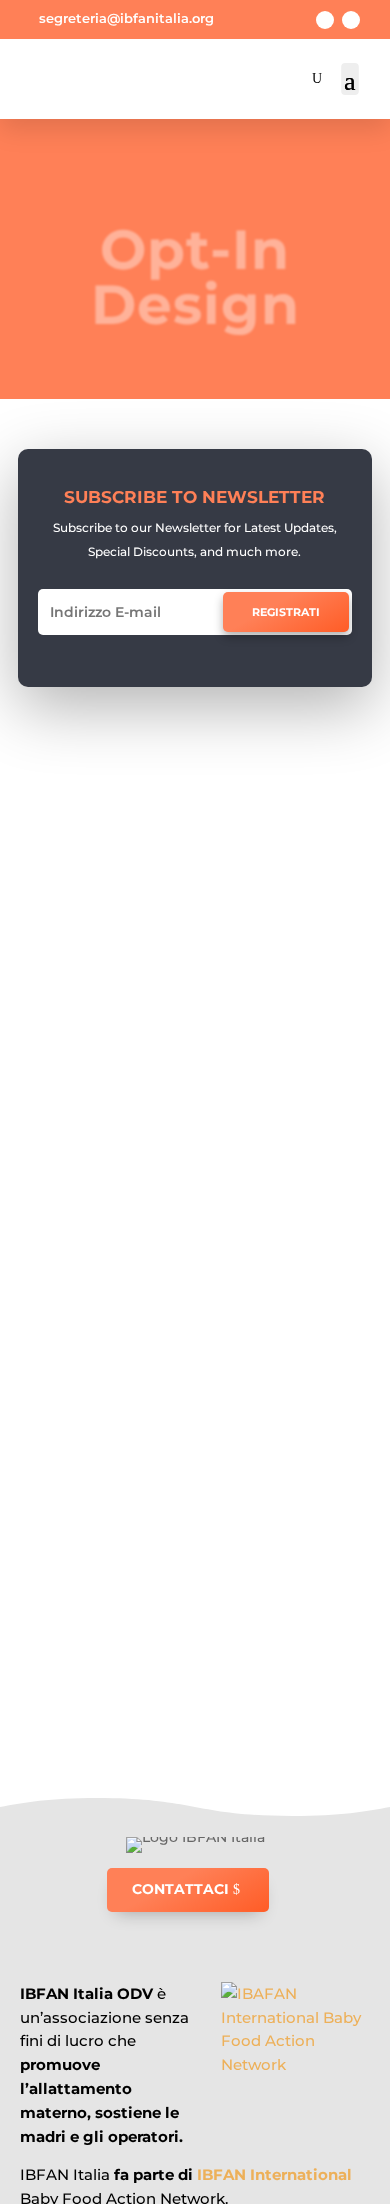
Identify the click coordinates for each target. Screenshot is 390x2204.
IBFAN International (274, 2174)
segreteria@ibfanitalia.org (126, 18)
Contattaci (180, 1889)
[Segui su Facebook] (325, 20)
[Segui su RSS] (351, 20)
